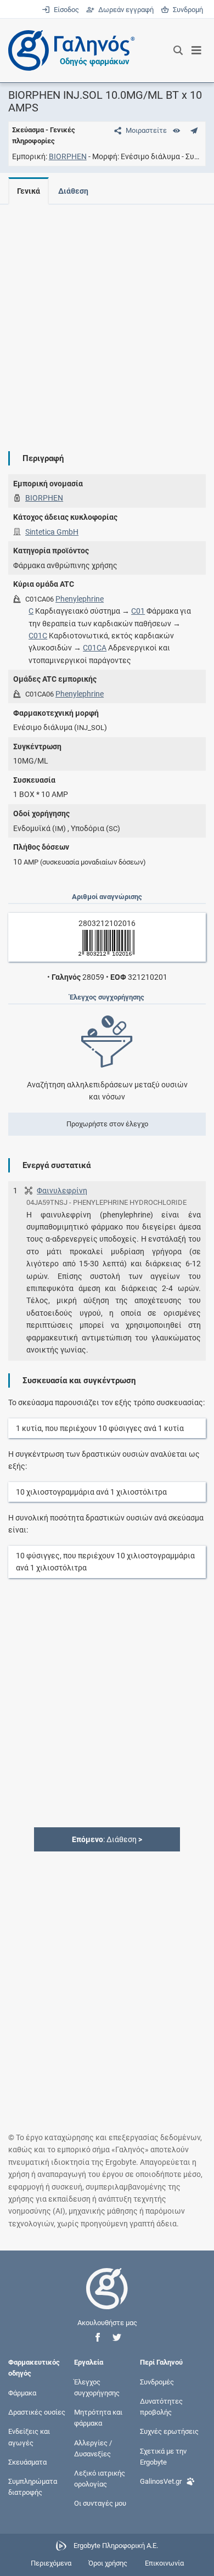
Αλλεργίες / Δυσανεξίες (93, 2448)
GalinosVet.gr (161, 2481)
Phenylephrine (80, 599)
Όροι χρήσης (108, 2563)
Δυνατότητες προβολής (161, 2407)
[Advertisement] (107, 319)
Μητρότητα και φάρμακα (98, 2418)
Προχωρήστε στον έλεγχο (107, 1124)
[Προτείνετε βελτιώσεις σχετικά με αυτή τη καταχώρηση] (194, 130)
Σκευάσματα (27, 2462)
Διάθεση (73, 191)
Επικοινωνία (164, 2563)
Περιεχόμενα (51, 2563)
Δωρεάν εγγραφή (125, 10)
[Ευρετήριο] (176, 130)
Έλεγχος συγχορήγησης (97, 2387)
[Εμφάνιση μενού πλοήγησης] (197, 50)
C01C (38, 636)
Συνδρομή (186, 10)
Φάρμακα (22, 2392)
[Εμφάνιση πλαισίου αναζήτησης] (178, 50)
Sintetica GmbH (52, 532)
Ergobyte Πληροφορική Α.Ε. (116, 2546)
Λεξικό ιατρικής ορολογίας (100, 2478)
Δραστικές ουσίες (37, 2412)
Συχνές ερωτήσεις (169, 2431)
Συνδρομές (157, 2381)
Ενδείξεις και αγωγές (29, 2437)
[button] (98, 2338)
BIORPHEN (68, 156)
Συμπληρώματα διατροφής (33, 2487)
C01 (138, 611)
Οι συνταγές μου (100, 2503)
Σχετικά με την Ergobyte (163, 2456)
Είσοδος (65, 10)
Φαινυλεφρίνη (62, 1191)
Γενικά (29, 191)
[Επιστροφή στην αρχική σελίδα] (107, 2299)
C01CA (95, 648)
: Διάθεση (107, 1839)
